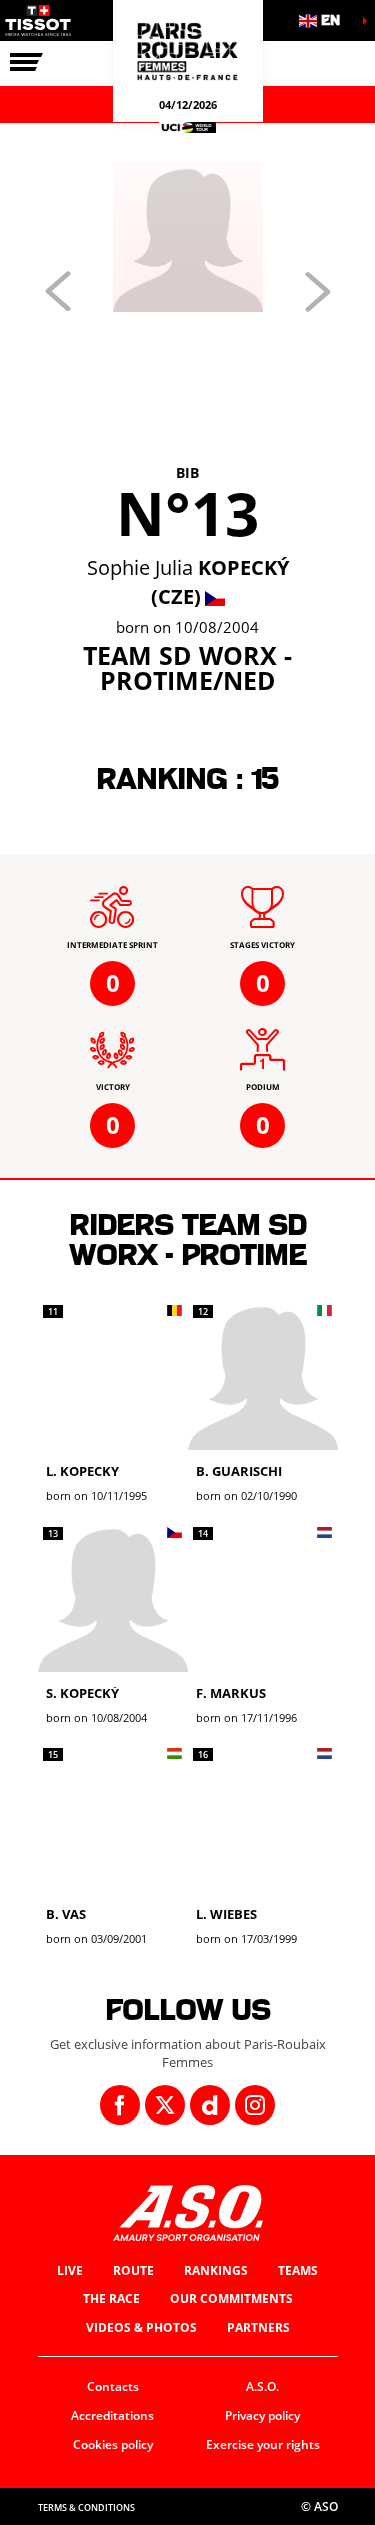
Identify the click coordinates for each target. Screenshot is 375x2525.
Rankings (216, 2270)
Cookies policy (113, 2444)
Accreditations (112, 2415)
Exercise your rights (263, 2444)
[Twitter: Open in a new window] (165, 2105)
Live (70, 2270)
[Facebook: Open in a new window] (120, 2105)
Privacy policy (262, 2415)
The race (111, 2298)
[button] (325, 20)
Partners (258, 2327)
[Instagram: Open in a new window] (255, 2105)
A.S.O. (262, 2386)
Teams (298, 2270)
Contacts (113, 2386)
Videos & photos (141, 2327)
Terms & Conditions (86, 2507)
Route (133, 2270)
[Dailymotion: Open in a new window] (210, 2105)
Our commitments (231, 2298)
